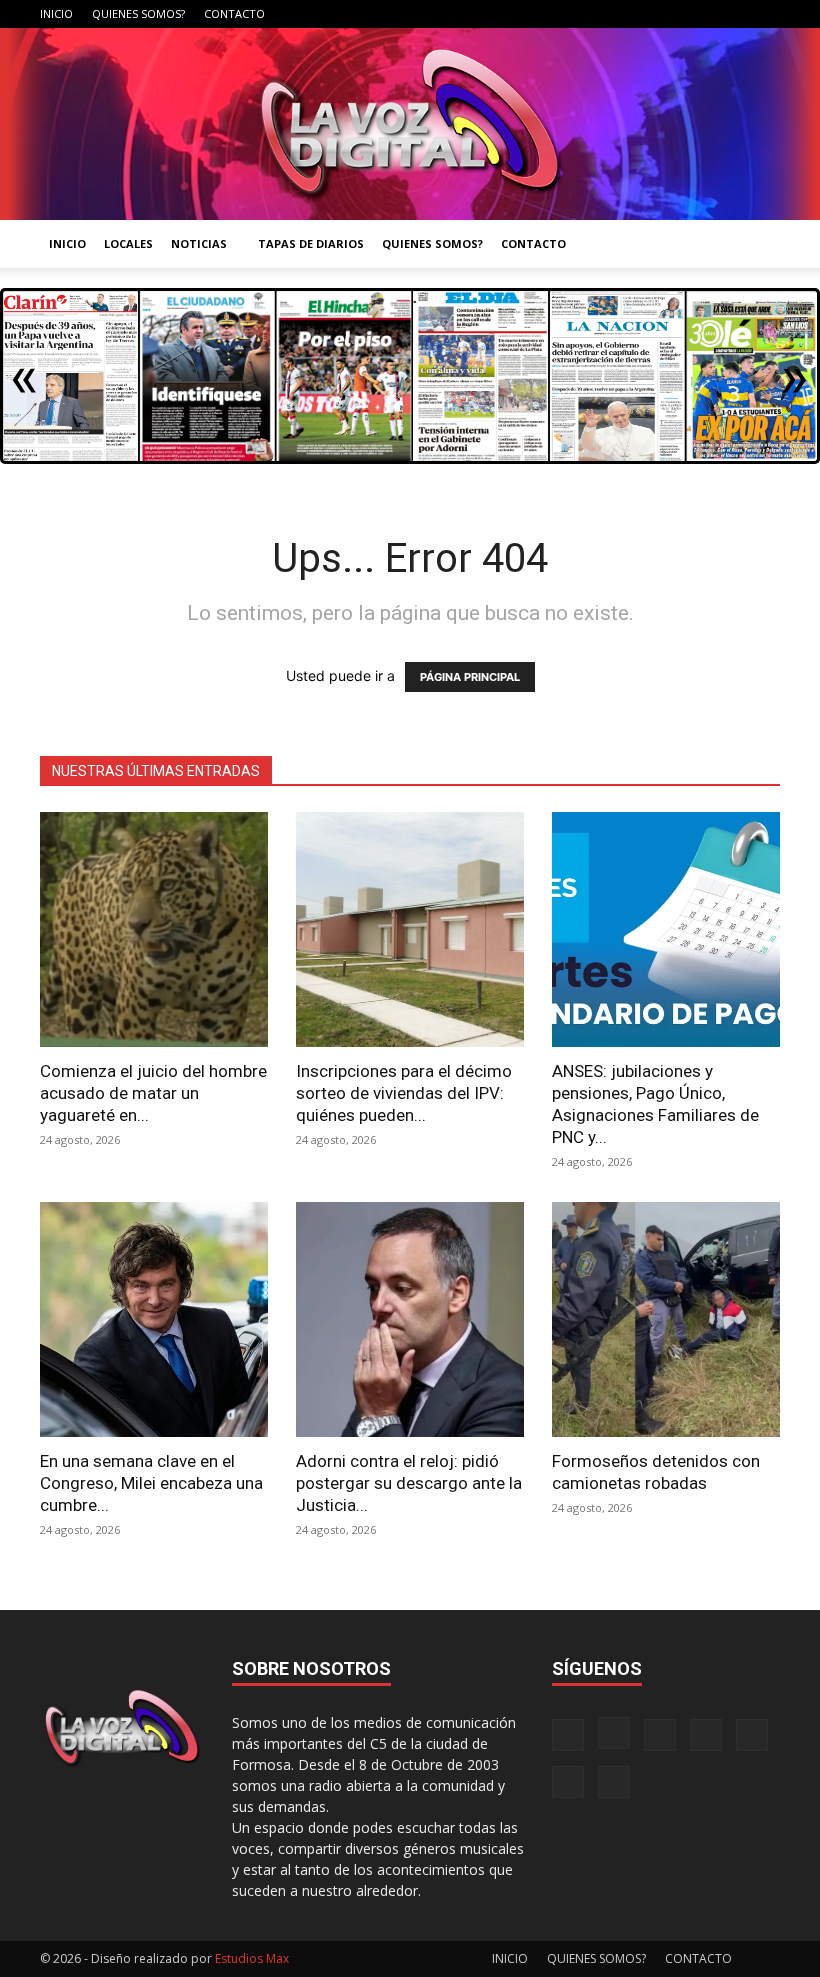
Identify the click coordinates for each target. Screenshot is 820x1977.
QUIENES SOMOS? (138, 13)
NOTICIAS (199, 243)
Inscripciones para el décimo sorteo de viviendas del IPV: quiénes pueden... (404, 1093)
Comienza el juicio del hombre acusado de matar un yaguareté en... (153, 1093)
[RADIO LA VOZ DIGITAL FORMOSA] (410, 124)
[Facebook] (567, 14)
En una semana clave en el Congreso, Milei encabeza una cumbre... (151, 1483)
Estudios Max (252, 1958)
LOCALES (128, 243)
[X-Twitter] (699, 14)
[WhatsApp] (732, 14)
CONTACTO (234, 13)
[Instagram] (600, 14)
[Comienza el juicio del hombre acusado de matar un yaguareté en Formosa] (154, 929)
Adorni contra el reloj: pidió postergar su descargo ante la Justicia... (409, 1483)
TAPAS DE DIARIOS (311, 243)
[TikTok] (666, 14)
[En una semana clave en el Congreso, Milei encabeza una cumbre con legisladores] (154, 1319)
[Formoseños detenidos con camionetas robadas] (666, 1319)
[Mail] (633, 14)
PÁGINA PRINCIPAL (470, 677)
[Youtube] (765, 14)
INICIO (56, 13)
